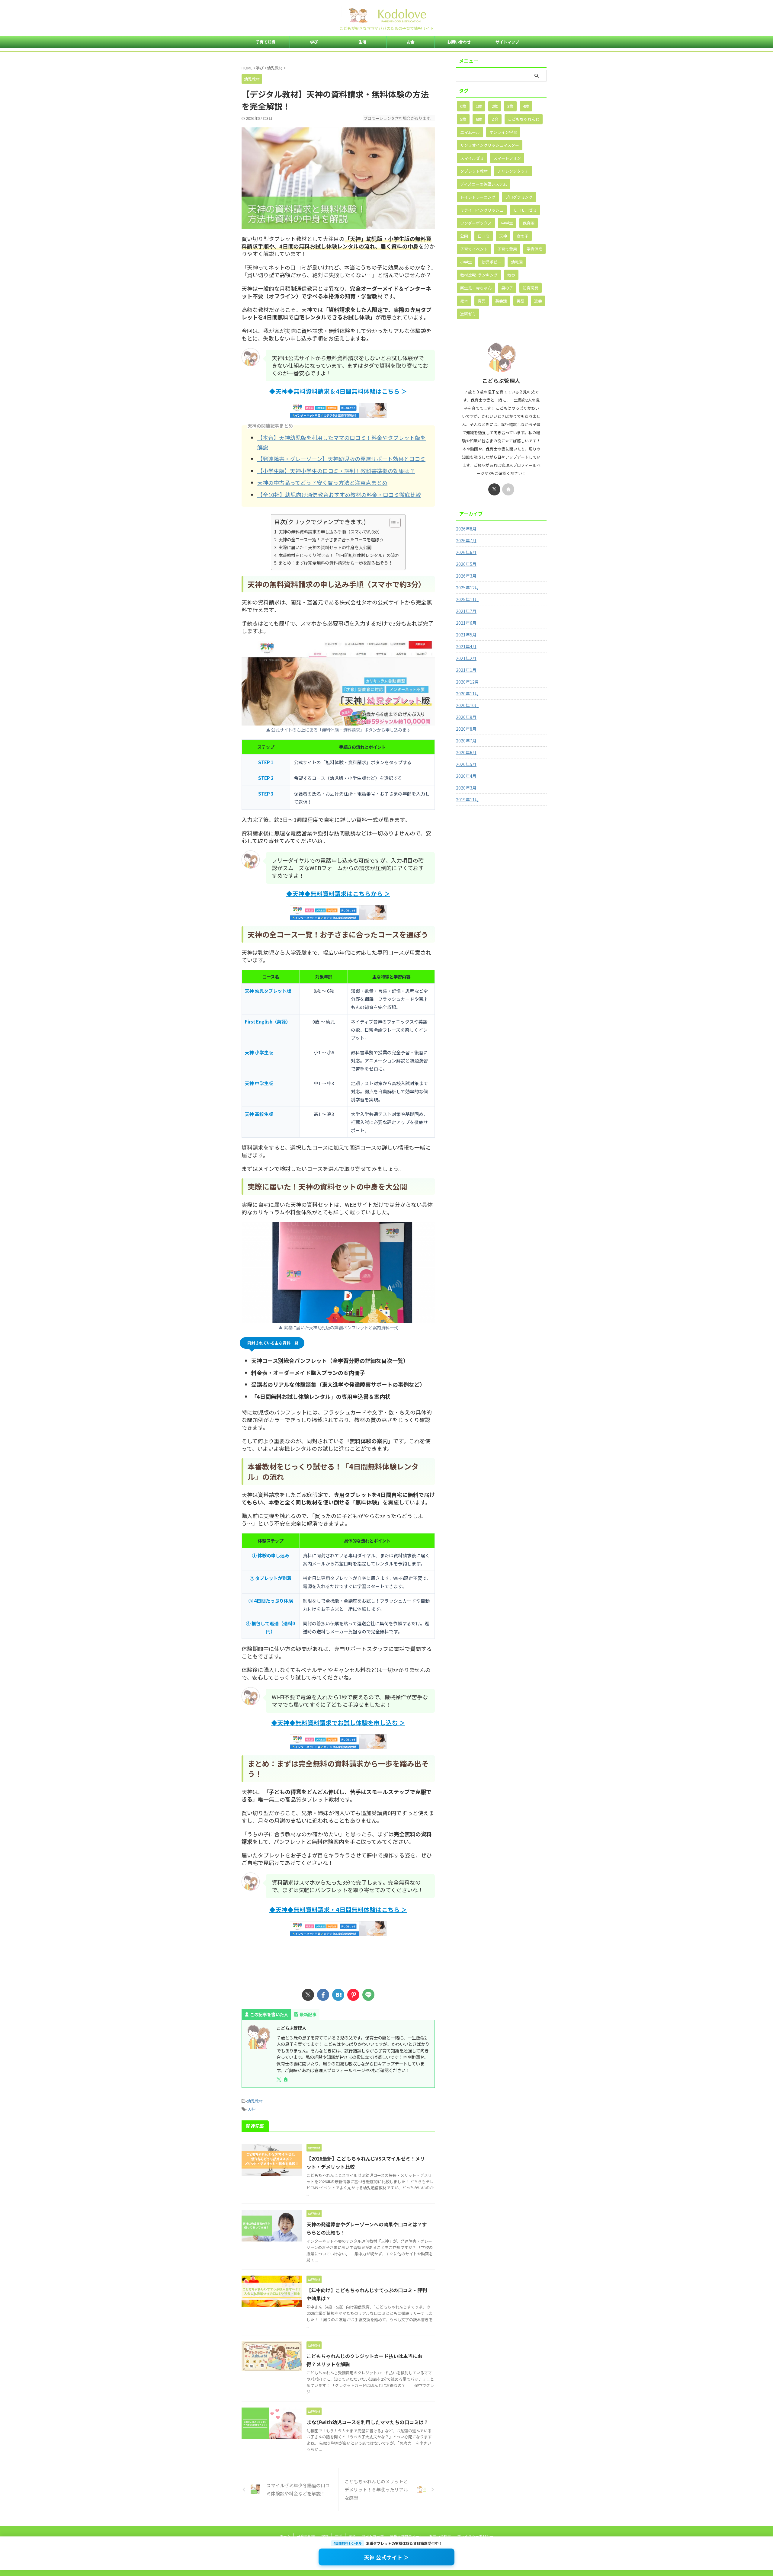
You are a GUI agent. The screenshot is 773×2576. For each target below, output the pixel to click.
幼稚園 (517, 262)
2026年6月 (466, 552)
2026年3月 (466, 576)
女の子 (523, 236)
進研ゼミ (468, 314)
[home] (286, 2080)
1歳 (479, 106)
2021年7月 (466, 611)
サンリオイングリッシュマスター (490, 145)
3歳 (510, 106)
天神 (252, 2109)
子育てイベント (474, 249)
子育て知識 (266, 42)
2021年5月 (466, 635)
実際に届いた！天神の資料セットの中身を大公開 (325, 547)
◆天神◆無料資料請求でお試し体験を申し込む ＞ (338, 1723)
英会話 (501, 301)
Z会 (495, 119)
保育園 (529, 223)
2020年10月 (467, 705)
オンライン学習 (503, 132)
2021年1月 (466, 670)
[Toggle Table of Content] (392, 523)
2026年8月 (466, 529)
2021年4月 (466, 646)
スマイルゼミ (472, 158)
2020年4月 (466, 776)
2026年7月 (466, 540)
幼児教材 (255, 2101)
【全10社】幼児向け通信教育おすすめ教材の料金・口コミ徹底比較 (339, 495)
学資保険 (534, 249)
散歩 (511, 275)
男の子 (507, 288)
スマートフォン (507, 158)
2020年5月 (466, 764)
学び (314, 42)
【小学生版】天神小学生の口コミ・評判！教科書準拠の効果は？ (336, 471)
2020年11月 (467, 694)
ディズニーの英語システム (484, 184)
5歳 (463, 119)
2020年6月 (466, 752)
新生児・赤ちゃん (476, 288)
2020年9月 (466, 717)
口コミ (484, 236)
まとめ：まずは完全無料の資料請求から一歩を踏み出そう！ (335, 563)
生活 (362, 42)
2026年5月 (466, 564)
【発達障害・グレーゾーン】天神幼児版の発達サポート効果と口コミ (341, 459)
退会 (538, 301)
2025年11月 (467, 599)
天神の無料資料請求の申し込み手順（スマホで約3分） (330, 532)
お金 (411, 42)
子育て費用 (507, 249)
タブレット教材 (474, 171)
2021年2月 (466, 658)
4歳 (526, 106)
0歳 (463, 106)
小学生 (466, 262)
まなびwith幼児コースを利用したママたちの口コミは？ (367, 2422)
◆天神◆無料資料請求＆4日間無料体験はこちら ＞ (338, 391)
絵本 (464, 301)
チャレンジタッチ (513, 171)
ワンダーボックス (476, 223)
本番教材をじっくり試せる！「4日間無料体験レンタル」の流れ (339, 555)
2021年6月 (466, 623)
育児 (482, 301)
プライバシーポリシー (475, 2536)
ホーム (285, 2536)
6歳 (479, 119)
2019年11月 (467, 799)
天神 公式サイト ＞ (387, 2557)
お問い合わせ (459, 42)
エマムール (470, 132)
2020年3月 (466, 788)
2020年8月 (466, 729)
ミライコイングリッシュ (482, 210)
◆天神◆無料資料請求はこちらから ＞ (338, 894)
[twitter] (308, 1995)
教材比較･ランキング (479, 275)
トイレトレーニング (478, 197)
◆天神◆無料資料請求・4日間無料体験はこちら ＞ (338, 1910)
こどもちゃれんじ (524, 119)
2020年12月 (467, 682)
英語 (521, 301)
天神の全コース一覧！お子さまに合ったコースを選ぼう (331, 539)
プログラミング (519, 197)
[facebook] (323, 1995)
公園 (464, 236)
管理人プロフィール (406, 2536)
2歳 (495, 106)
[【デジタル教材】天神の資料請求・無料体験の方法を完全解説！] (338, 1995)
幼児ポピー (491, 262)
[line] (368, 1995)
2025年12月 (467, 588)
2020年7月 (466, 741)
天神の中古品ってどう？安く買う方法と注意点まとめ (322, 482)
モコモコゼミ (525, 210)
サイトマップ (507, 42)
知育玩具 (531, 288)
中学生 (507, 223)
